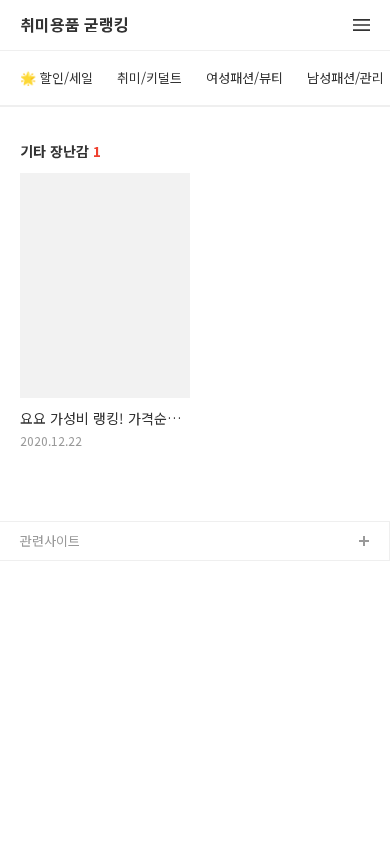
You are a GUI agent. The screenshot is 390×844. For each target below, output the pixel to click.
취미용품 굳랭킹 (74, 25)
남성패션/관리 (345, 77)
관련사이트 (50, 540)
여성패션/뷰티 (244, 77)
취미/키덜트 (149, 77)
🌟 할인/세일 (56, 77)
